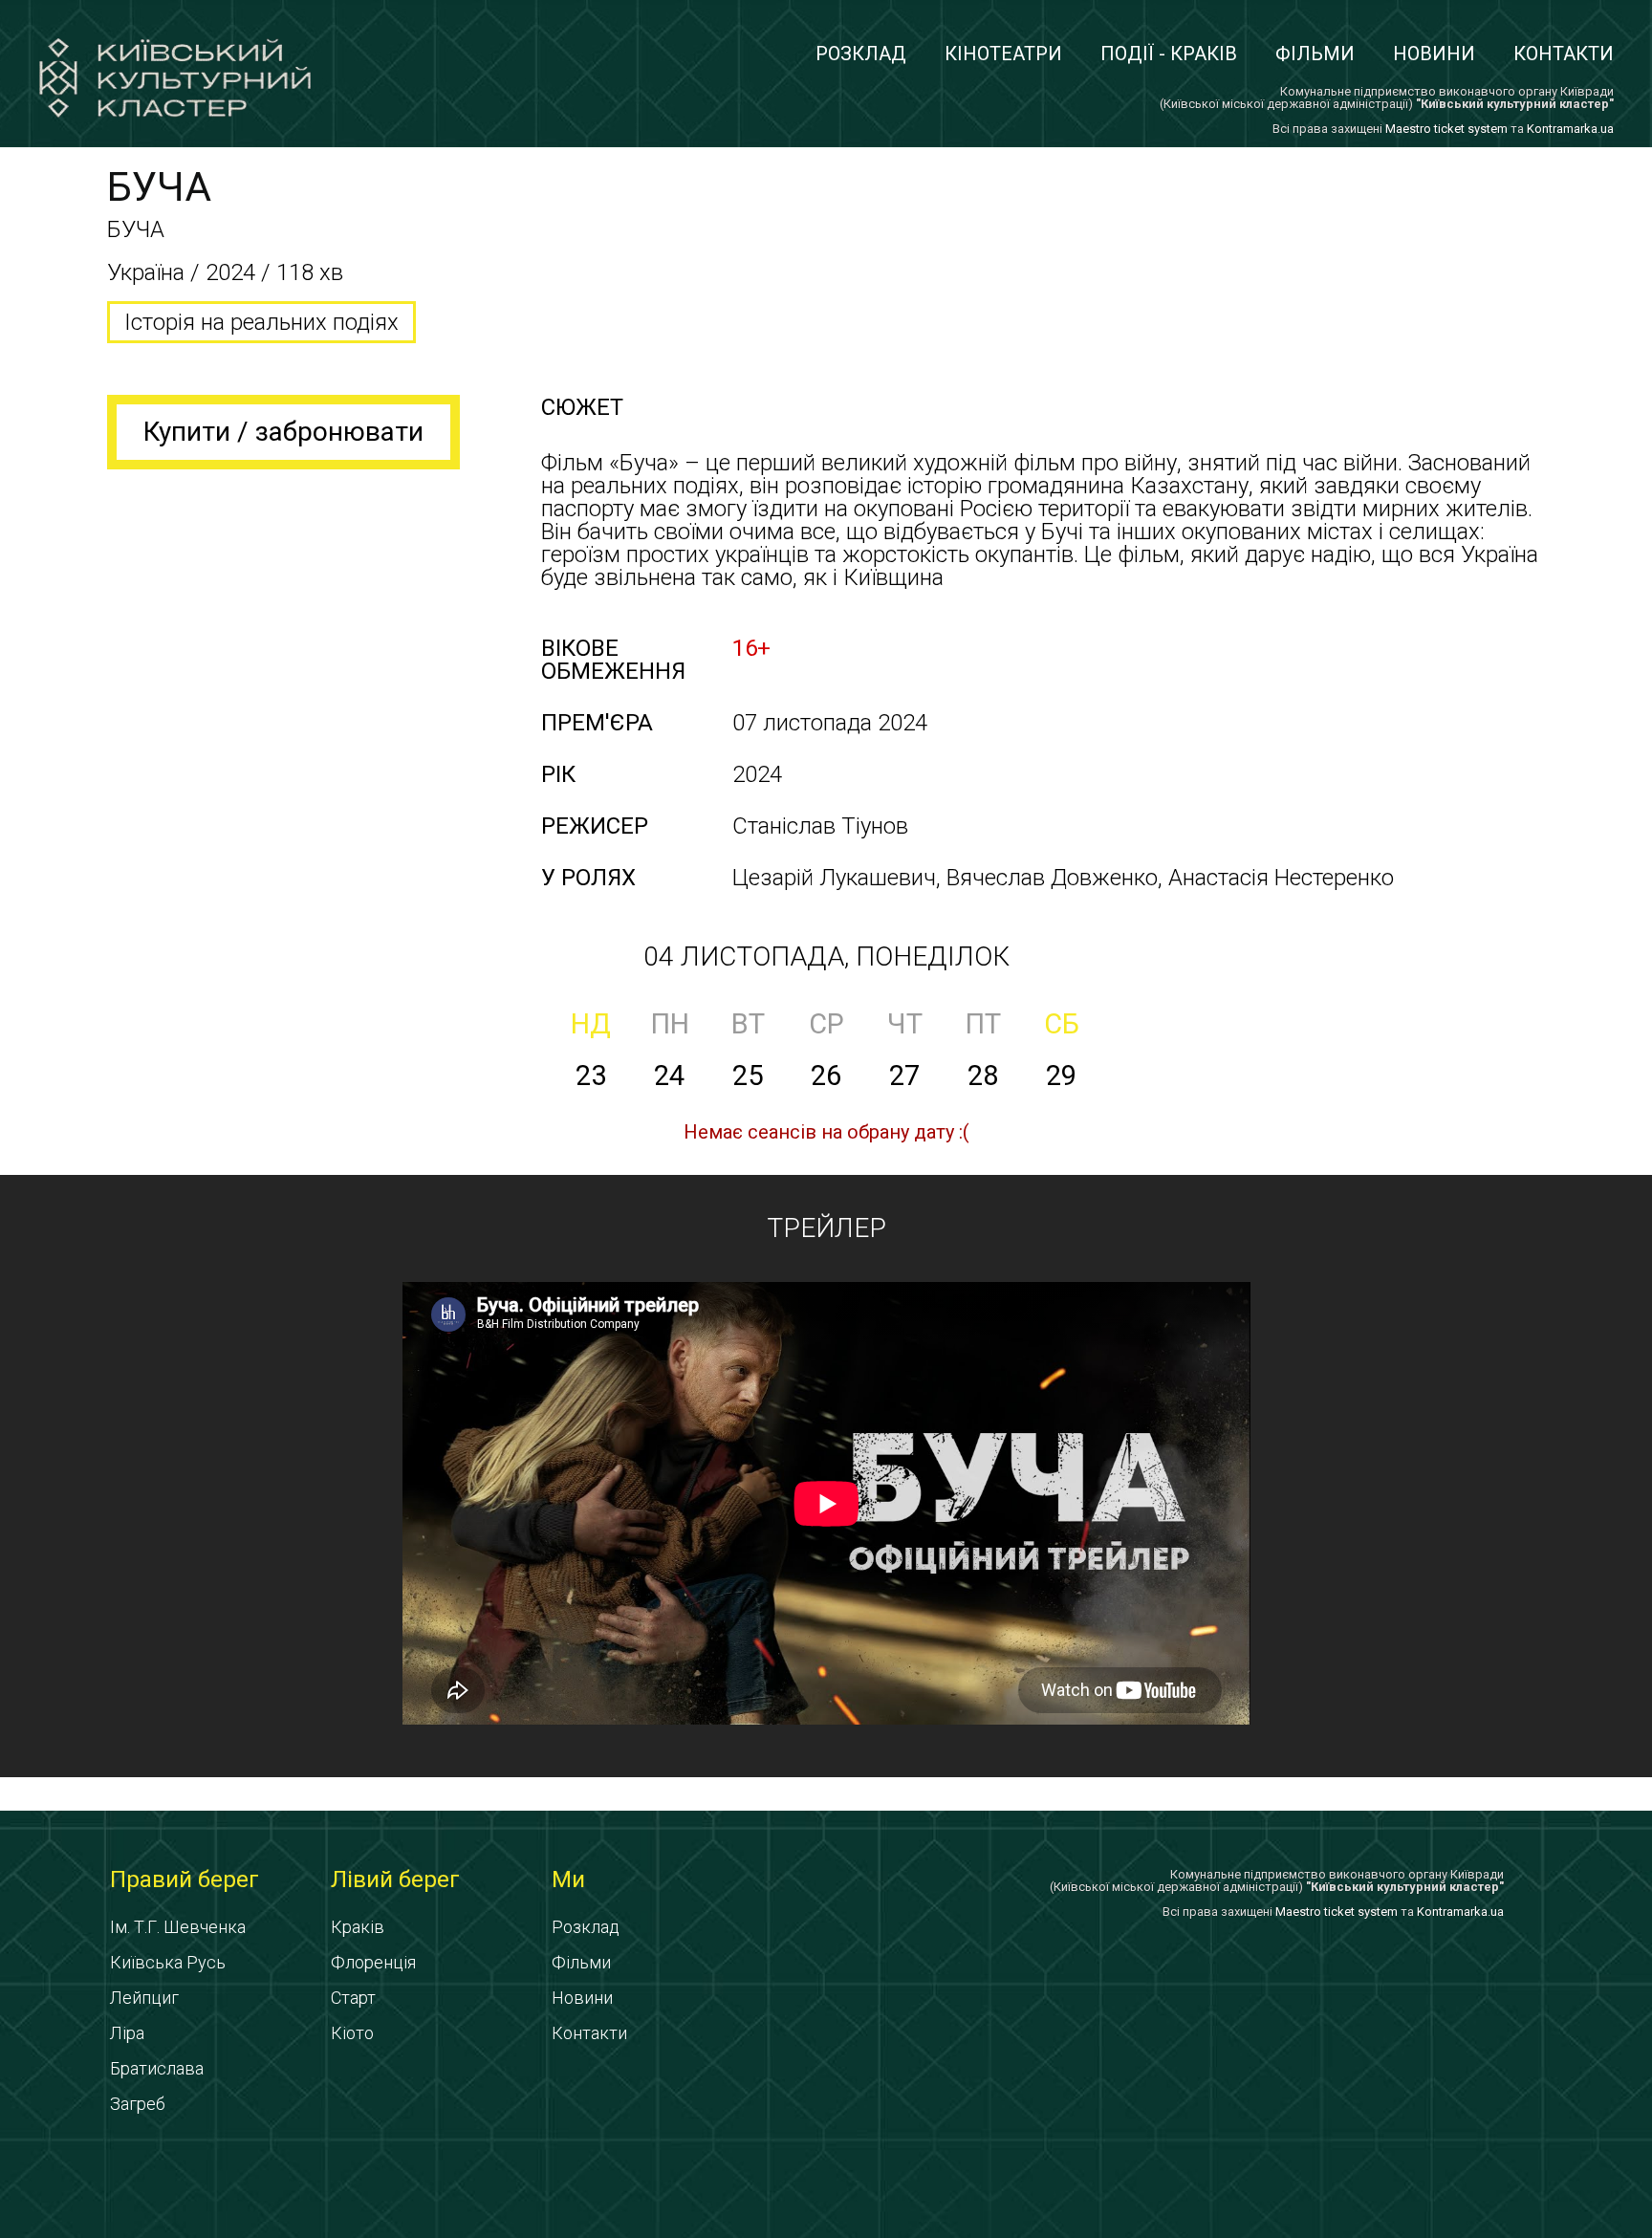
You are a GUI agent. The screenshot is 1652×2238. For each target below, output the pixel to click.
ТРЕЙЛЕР (826, 1228)
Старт (353, 1998)
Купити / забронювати (283, 432)
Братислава (157, 2068)
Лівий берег (395, 1879)
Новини (1434, 54)
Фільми (1315, 54)
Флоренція (373, 1962)
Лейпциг (144, 1998)
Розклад (861, 54)
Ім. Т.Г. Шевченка (178, 1927)
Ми (568, 1879)
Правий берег (185, 1879)
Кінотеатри (1003, 54)
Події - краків (1169, 54)
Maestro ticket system (1446, 129)
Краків (358, 1927)
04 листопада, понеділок (826, 956)
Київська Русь (168, 1962)
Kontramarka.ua (1570, 129)
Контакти (1564, 54)
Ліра (127, 2033)
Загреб (138, 2104)
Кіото (352, 2033)
